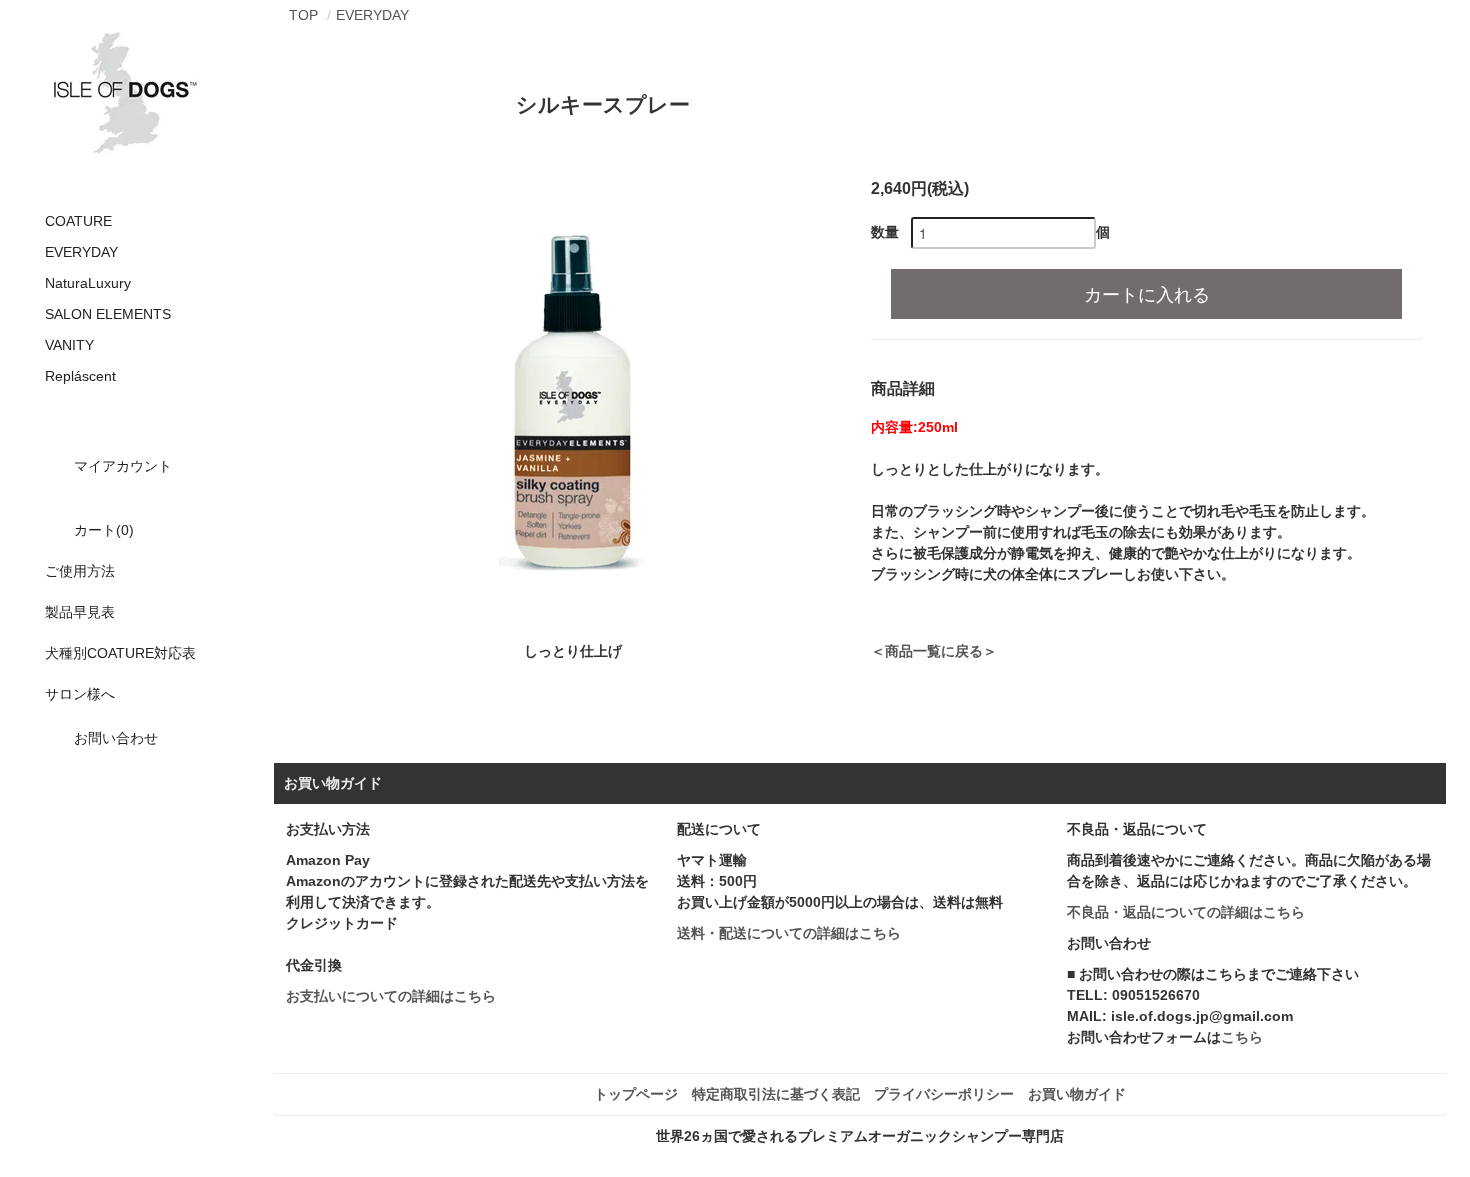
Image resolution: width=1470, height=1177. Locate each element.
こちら (1242, 1037)
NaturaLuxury (88, 283)
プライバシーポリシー (944, 1094)
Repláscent (80, 376)
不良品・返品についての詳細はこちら (1186, 912)
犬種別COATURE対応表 (120, 653)
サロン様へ (80, 694)
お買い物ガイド (1077, 1094)
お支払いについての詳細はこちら (391, 996)
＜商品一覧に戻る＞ (934, 651)
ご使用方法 (80, 571)
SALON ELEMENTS (108, 314)
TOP (303, 15)
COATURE (78, 221)
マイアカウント (123, 466)
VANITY (69, 345)
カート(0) (104, 530)
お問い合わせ (116, 738)
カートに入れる (1147, 293)
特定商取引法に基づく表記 (776, 1094)
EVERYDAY (81, 252)
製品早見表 (80, 612)
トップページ (636, 1094)
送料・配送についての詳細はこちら (789, 933)
